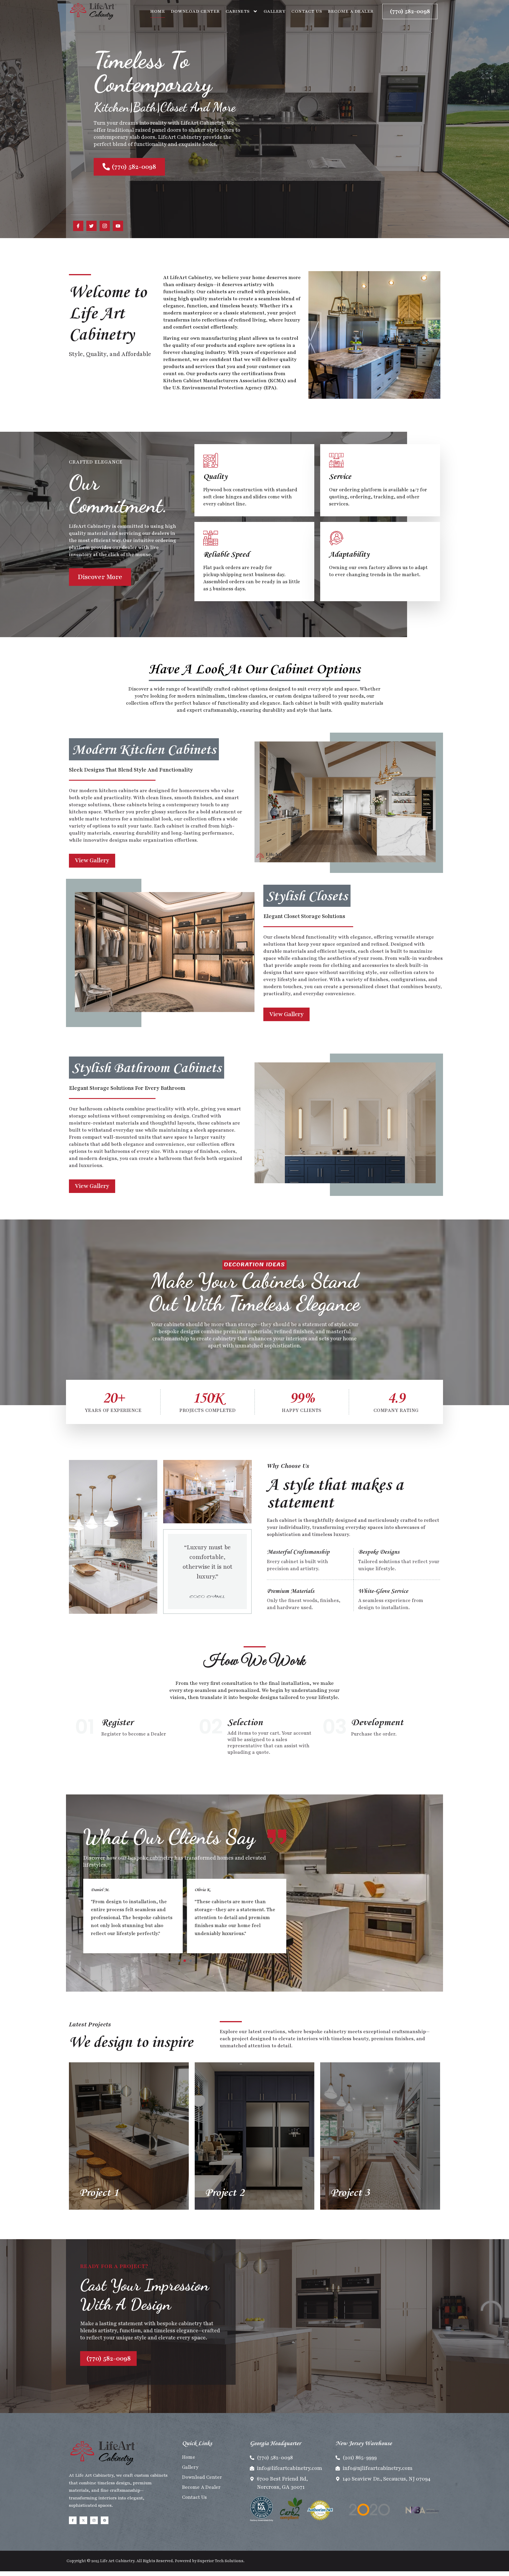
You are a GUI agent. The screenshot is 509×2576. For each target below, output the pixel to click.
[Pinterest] (105, 2520)
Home (158, 11)
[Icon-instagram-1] (105, 226)
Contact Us (307, 11)
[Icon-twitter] (91, 226)
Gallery (275, 11)
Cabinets (238, 11)
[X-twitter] (83, 2520)
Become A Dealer (351, 11)
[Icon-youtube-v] (118, 226)
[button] (179, 1961)
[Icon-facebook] (78, 226)
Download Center (195, 11)
